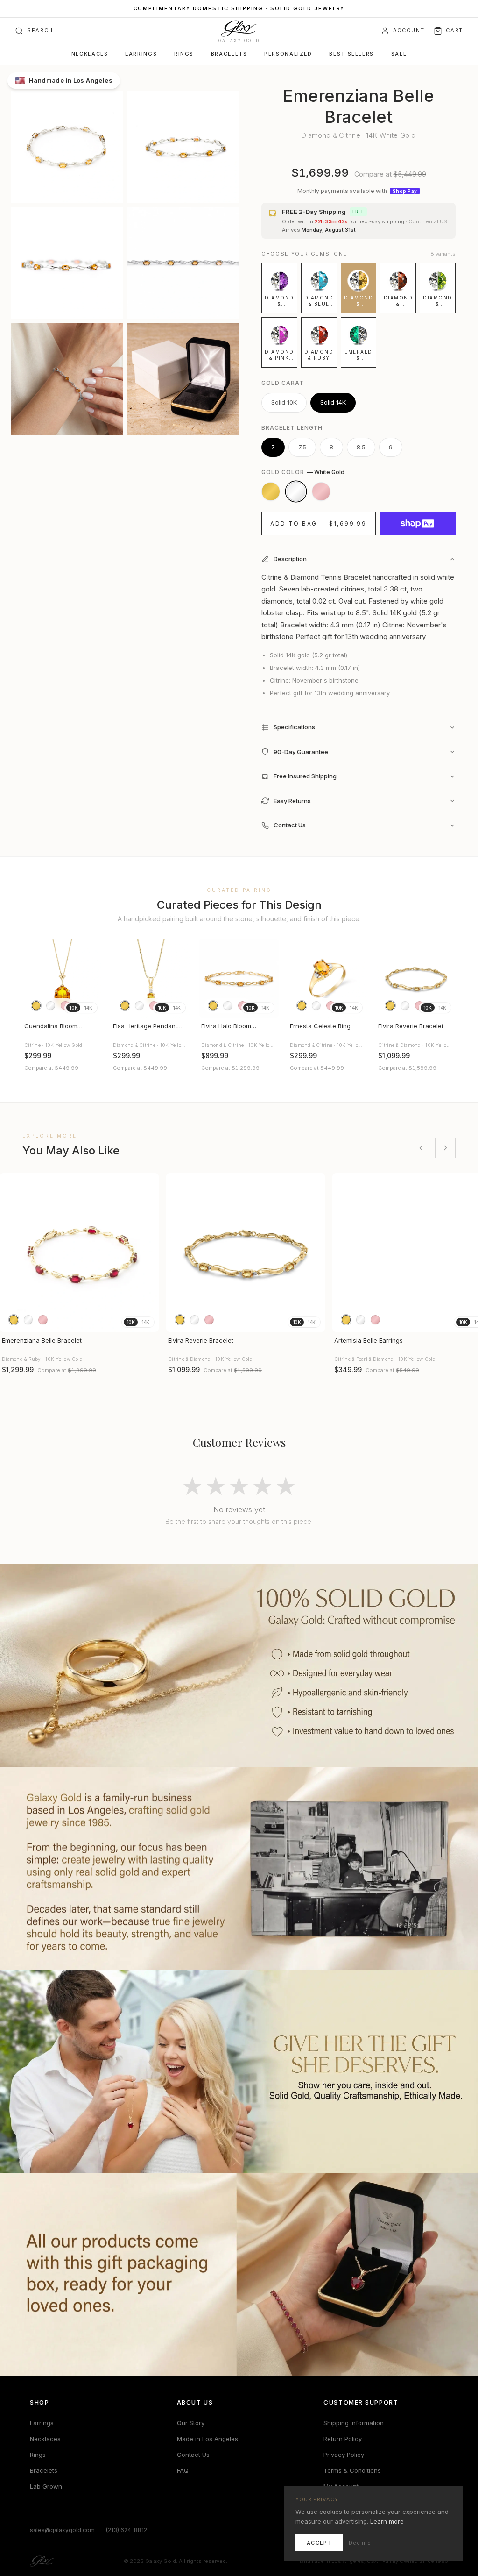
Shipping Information (354, 2423)
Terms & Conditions (352, 2470)
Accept (319, 2543)
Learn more (387, 2521)
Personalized (288, 54)
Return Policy (343, 2439)
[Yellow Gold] (271, 491)
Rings (184, 54)
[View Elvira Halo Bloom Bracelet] (239, 978)
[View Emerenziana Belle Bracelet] (79, 1252)
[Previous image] (34, 978)
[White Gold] (296, 491)
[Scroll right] (445, 1148)
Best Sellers (351, 54)
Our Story (191, 2423)
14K (88, 1008)
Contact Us (193, 2455)
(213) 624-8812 (127, 2530)
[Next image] (91, 978)
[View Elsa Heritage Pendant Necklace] (151, 978)
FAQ (183, 2470)
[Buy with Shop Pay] (418, 524)
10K (73, 1008)
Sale (399, 54)
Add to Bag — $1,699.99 (318, 523)
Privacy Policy (344, 2455)
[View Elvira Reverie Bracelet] (416, 978)
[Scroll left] (421, 1148)
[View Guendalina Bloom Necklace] (62, 978)
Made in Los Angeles (207, 2439)
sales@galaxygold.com (62, 2530)
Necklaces (90, 54)
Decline (360, 2543)
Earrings (141, 54)
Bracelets (229, 54)
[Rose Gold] (321, 491)
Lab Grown (46, 2486)
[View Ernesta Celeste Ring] (328, 978)
